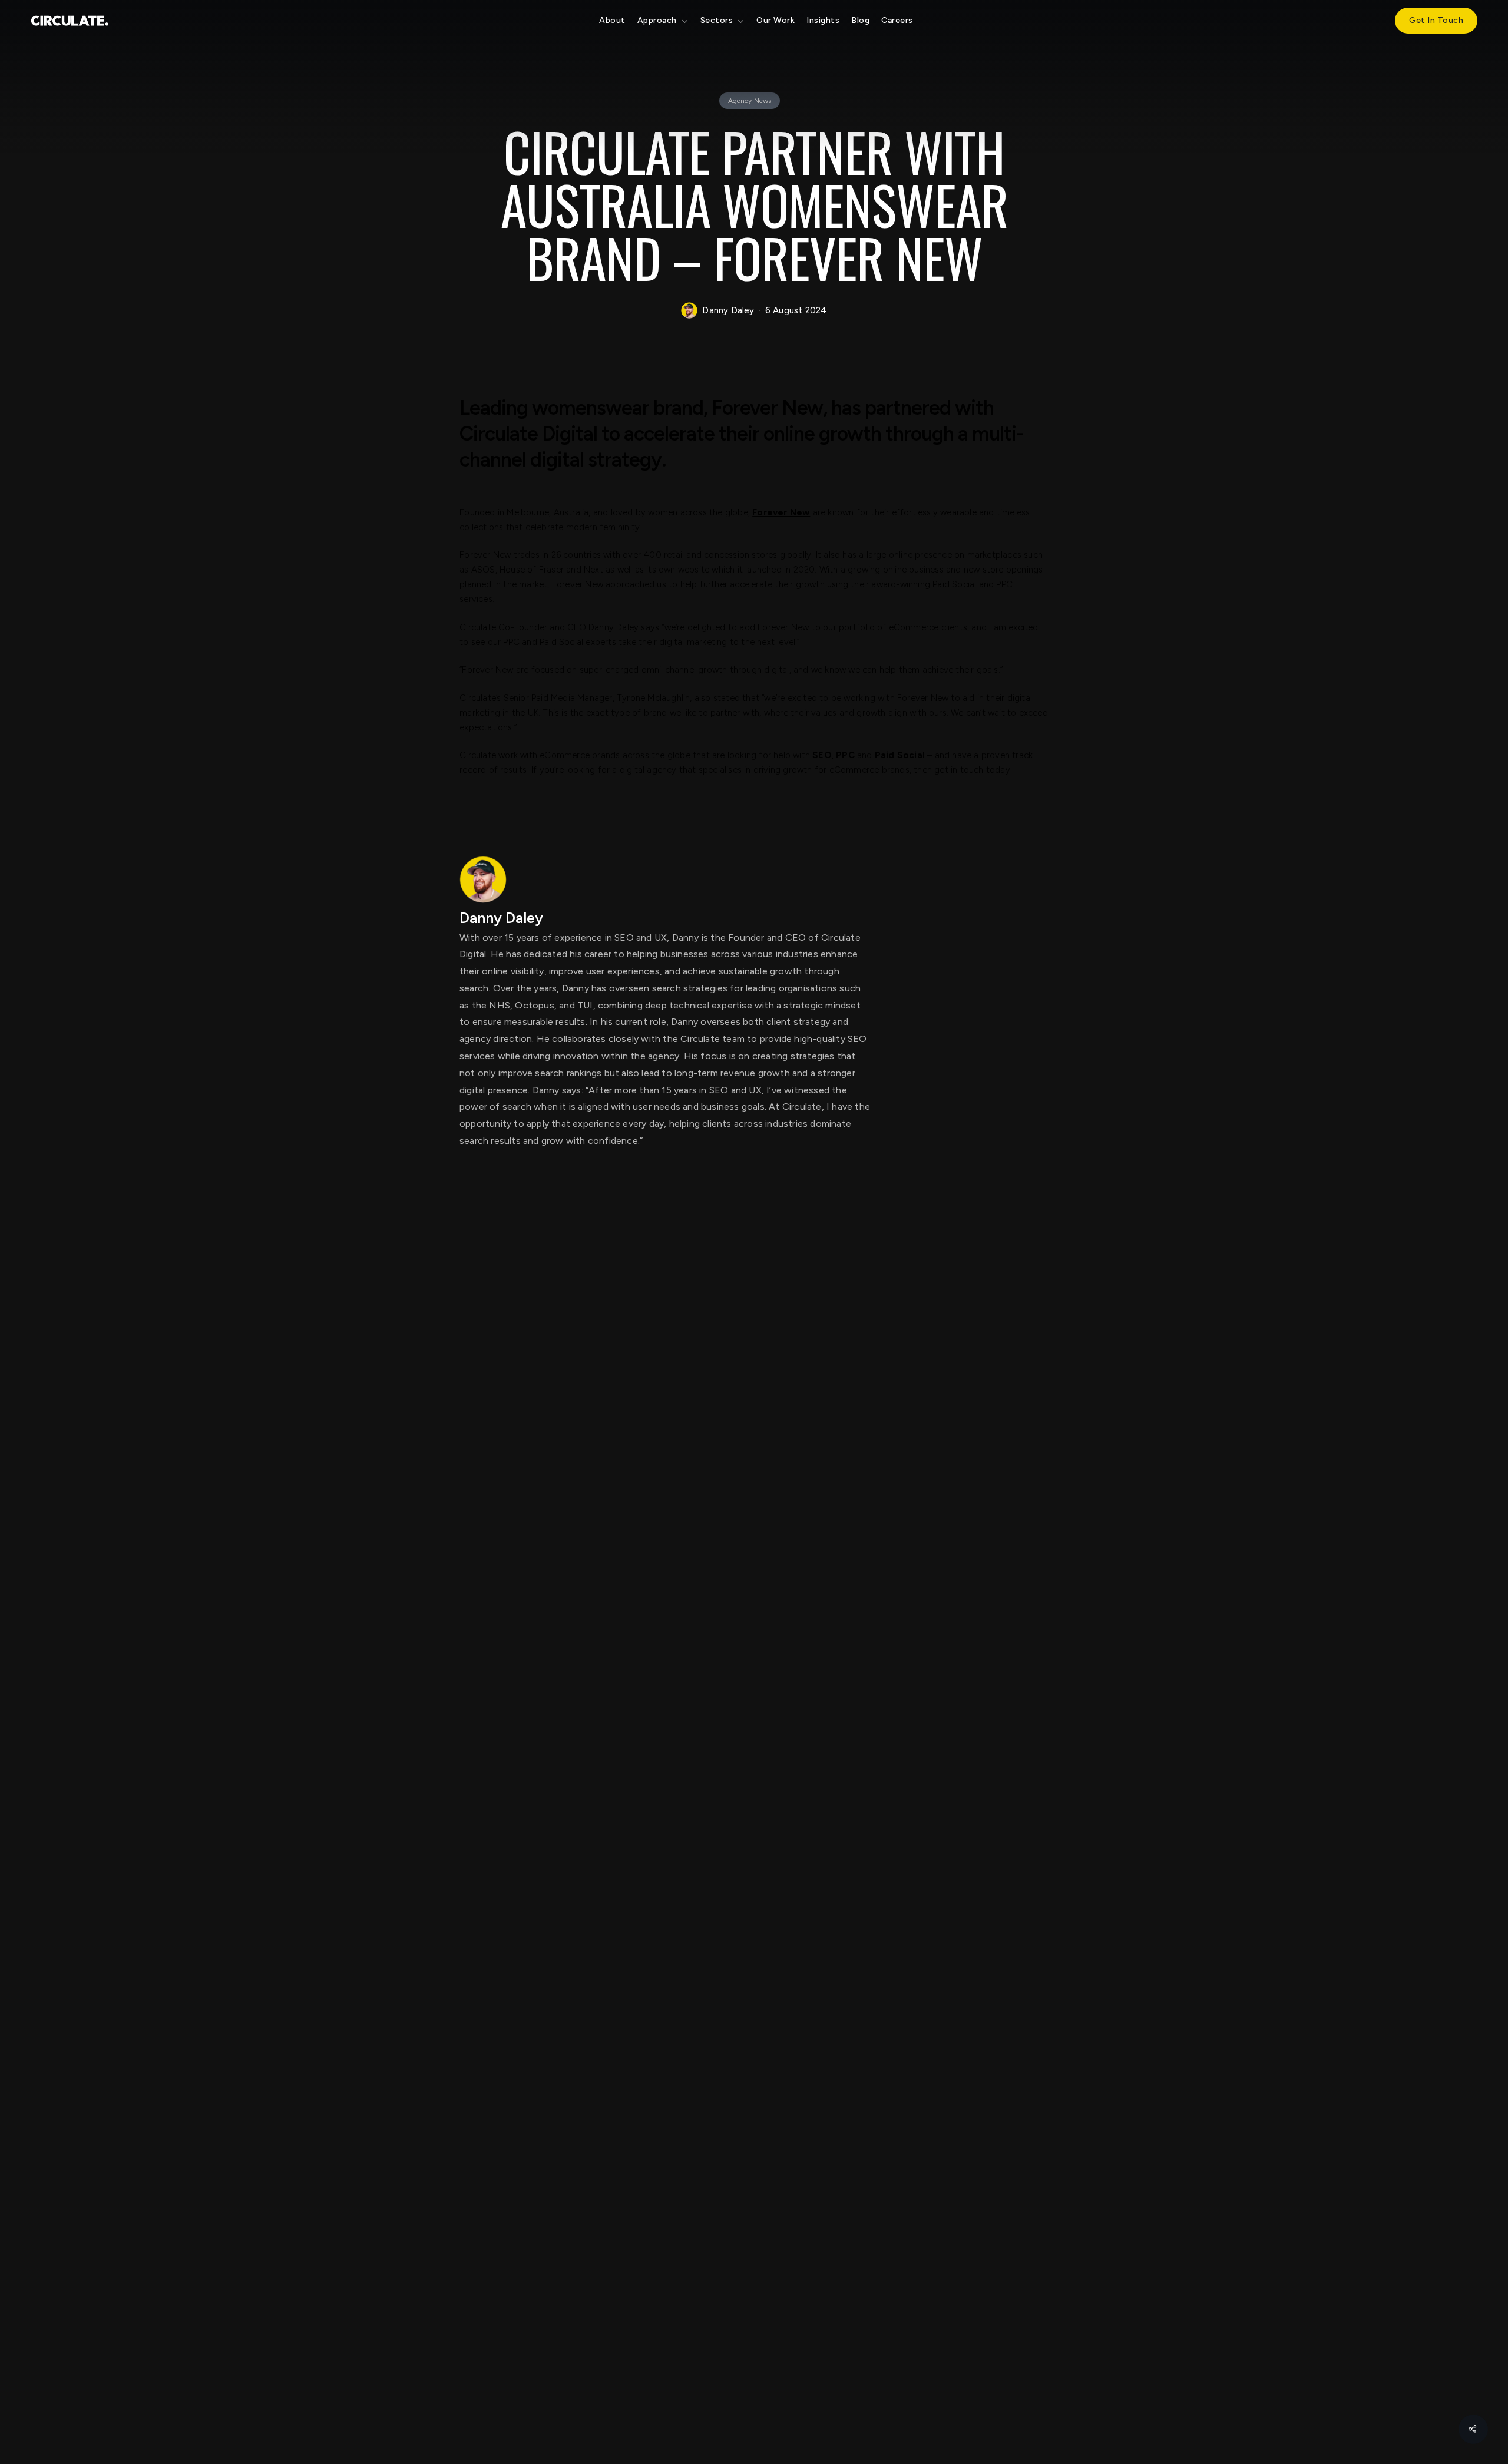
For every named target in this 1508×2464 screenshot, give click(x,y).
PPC (845, 755)
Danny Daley (728, 310)
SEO (822, 755)
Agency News (750, 101)
